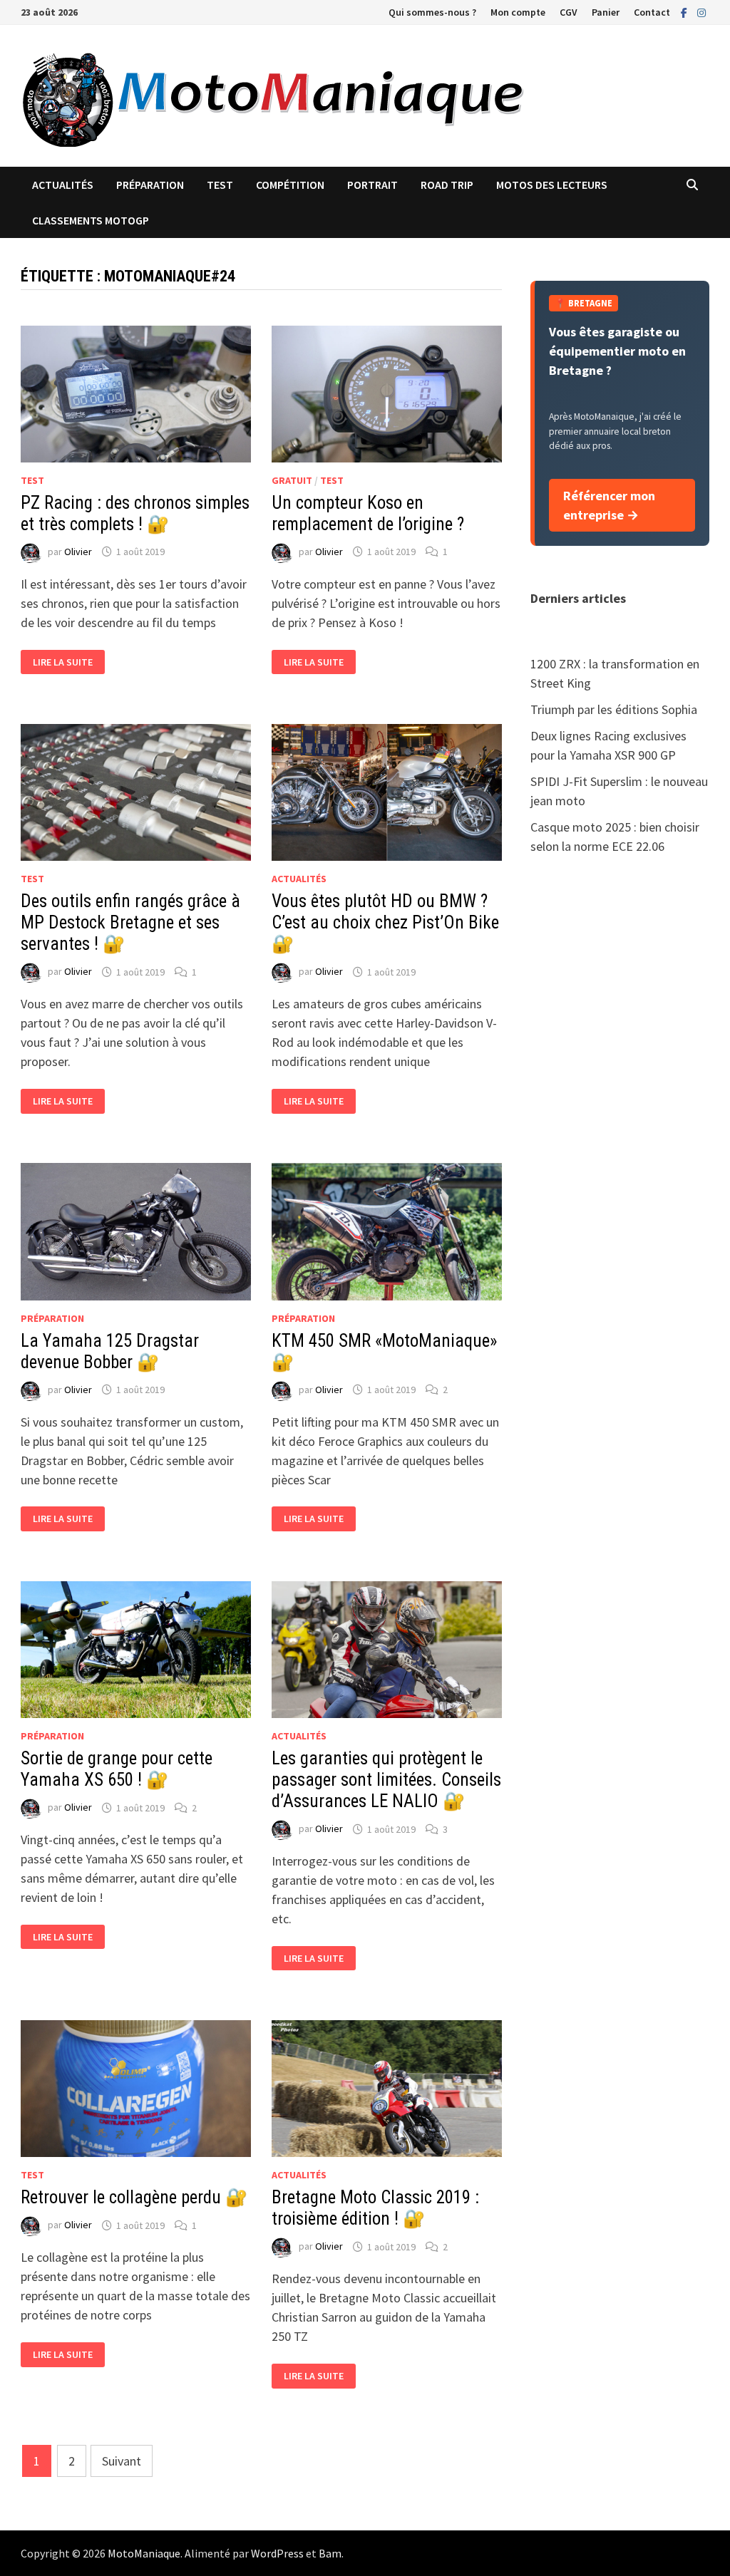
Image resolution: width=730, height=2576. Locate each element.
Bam (330, 2553)
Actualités (63, 185)
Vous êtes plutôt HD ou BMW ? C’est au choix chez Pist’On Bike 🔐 (385, 922)
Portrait (372, 185)
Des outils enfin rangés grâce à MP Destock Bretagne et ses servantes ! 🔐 (130, 922)
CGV (569, 12)
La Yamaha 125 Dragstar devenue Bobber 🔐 (110, 1351)
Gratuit (292, 480)
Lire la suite (62, 662)
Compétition (290, 185)
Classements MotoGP (91, 220)
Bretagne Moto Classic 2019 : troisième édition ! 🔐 (375, 2208)
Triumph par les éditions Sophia (614, 709)
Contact (652, 12)
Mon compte (518, 12)
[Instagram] (701, 12)
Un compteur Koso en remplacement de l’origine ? (368, 513)
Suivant (122, 2461)
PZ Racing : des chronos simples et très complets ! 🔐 (135, 513)
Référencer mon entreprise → (609, 505)
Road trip (447, 185)
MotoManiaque (144, 2553)
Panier (606, 12)
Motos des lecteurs (552, 185)
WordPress (277, 2553)
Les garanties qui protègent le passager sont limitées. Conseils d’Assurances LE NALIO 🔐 (386, 1780)
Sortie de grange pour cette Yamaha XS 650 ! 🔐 (117, 1769)
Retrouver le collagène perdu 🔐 (134, 2197)
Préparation (150, 185)
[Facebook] (685, 12)
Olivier (78, 552)
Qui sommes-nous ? (432, 12)
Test (220, 185)
